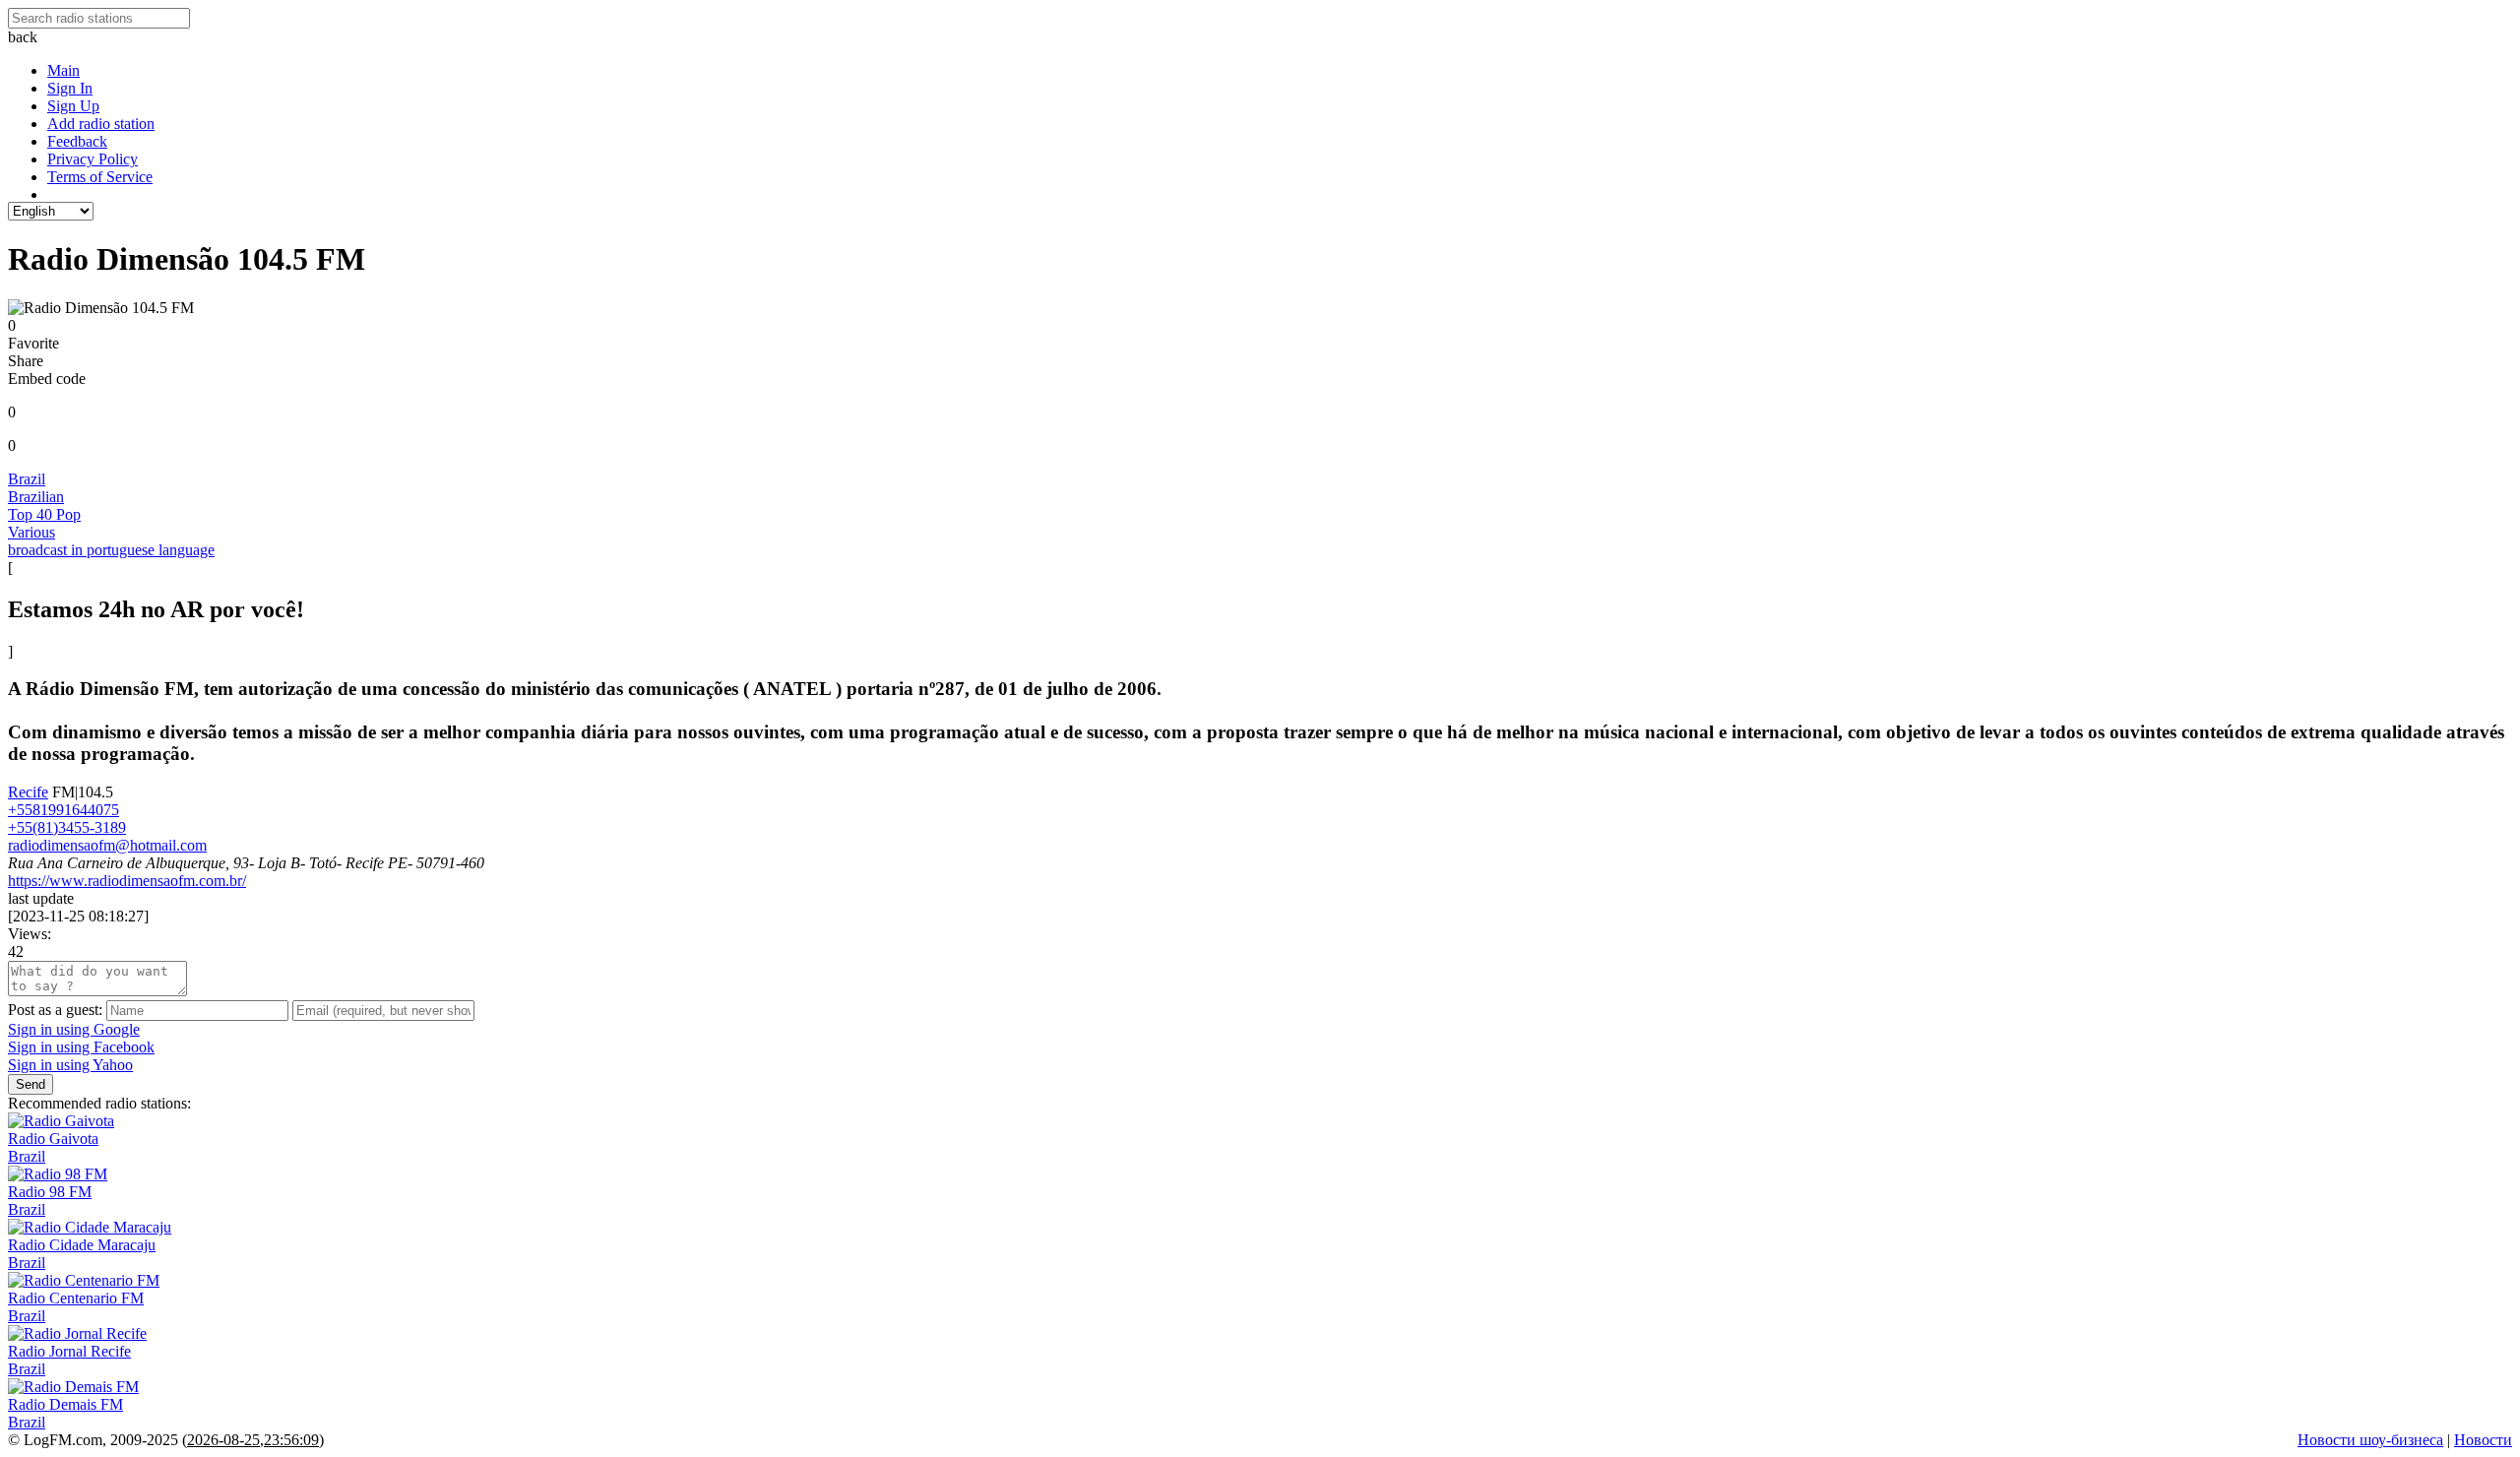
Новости (2483, 1440)
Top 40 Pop (44, 514)
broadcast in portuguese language (111, 550)
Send (31, 1084)
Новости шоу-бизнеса (2370, 1440)
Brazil (27, 479)
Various (31, 532)
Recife (28, 792)
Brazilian (36, 497)
